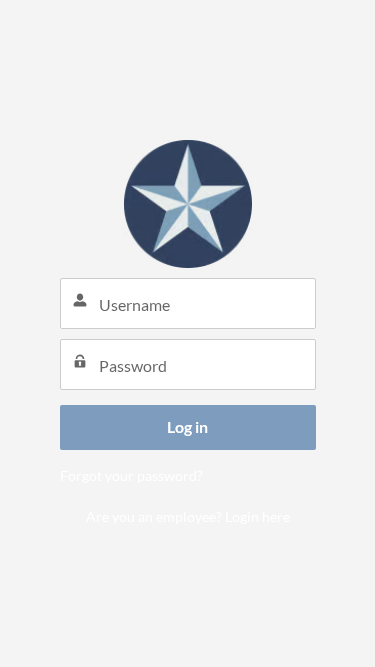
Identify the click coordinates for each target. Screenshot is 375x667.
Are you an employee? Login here (188, 516)
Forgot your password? (131, 475)
